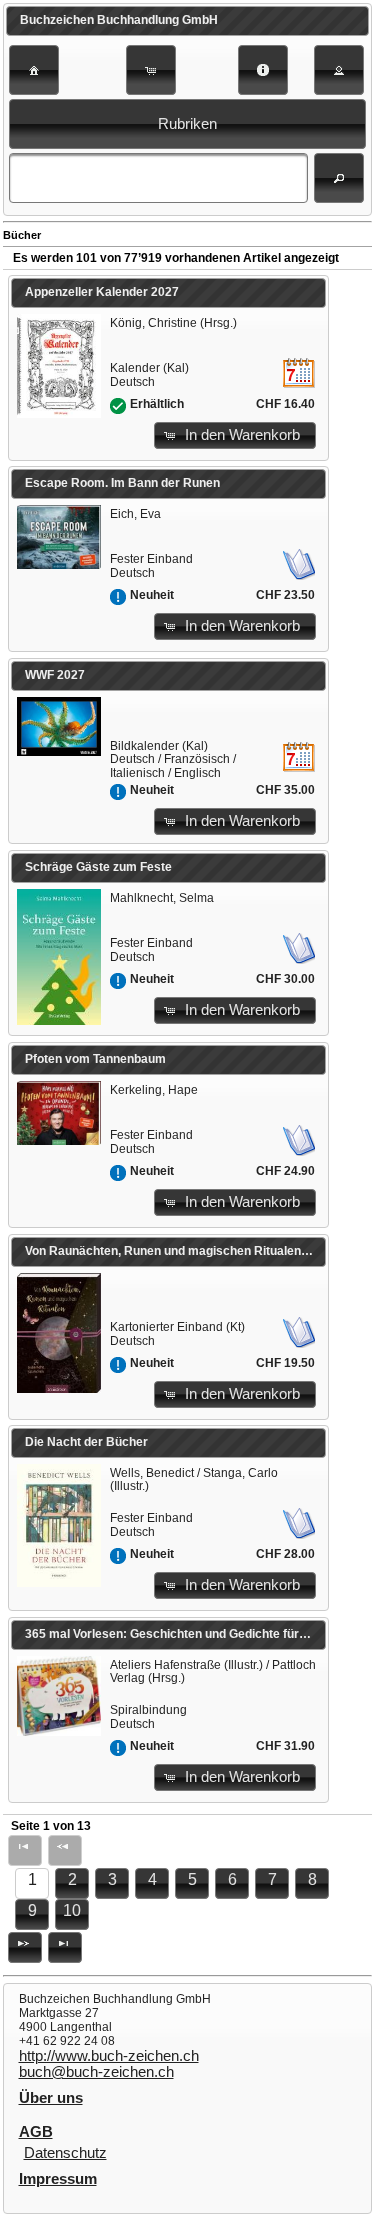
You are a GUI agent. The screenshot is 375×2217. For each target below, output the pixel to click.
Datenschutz (65, 2153)
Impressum (58, 2179)
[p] (25, 1947)
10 (72, 1910)
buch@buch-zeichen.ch (96, 2072)
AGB (36, 2132)
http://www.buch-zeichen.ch (109, 2056)
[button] (34, 70)
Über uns (51, 2098)
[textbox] (158, 178)
